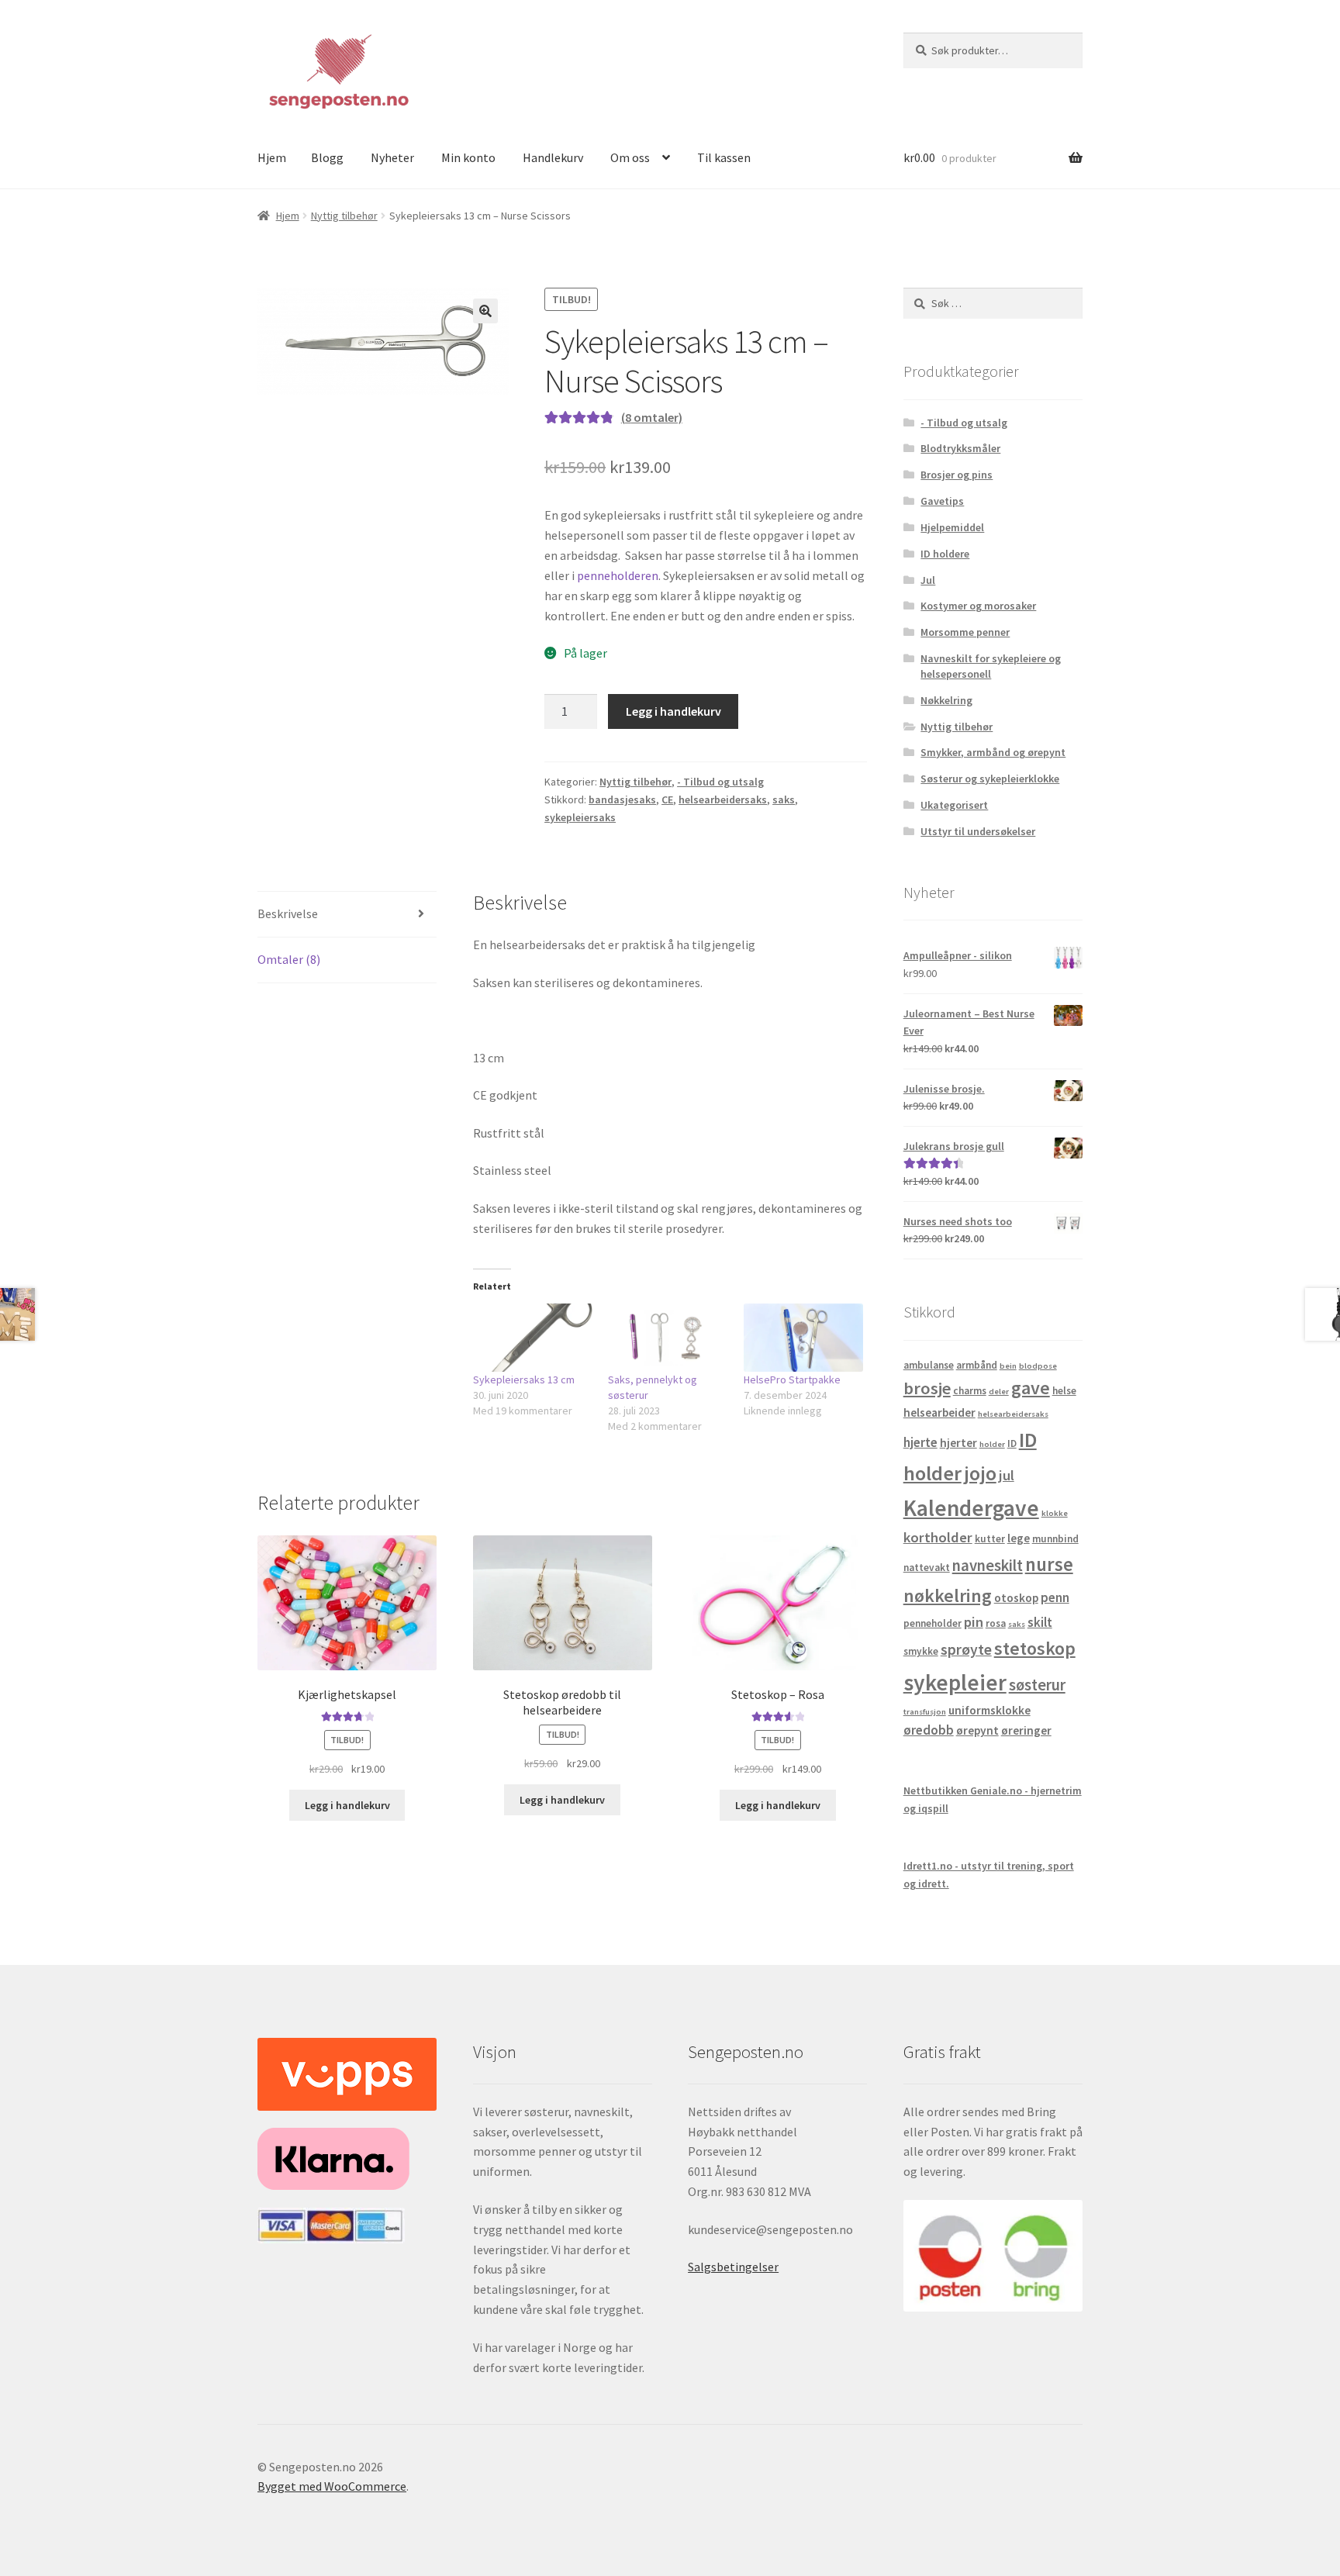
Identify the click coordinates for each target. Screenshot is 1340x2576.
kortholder (938, 1537)
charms (970, 1391)
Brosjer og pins (957, 475)
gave (1031, 1388)
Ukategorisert (954, 805)
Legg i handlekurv (673, 711)
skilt (1040, 1622)
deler (999, 1392)
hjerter (958, 1443)
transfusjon (925, 1712)
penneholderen (618, 575)
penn (1055, 1597)
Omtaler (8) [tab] (289, 959)
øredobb (929, 1730)
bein (1008, 1366)
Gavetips (942, 501)
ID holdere (945, 554)
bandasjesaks (622, 799)
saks (784, 799)
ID (1012, 1443)
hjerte (920, 1442)
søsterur (1037, 1685)
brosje (927, 1388)
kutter (990, 1539)
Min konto (468, 157)
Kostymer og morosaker (978, 606)
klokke (1055, 1513)
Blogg (327, 157)
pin (974, 1622)
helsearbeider (939, 1412)
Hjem (272, 157)
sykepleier (955, 1682)
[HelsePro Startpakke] (804, 1338)
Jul (928, 580)
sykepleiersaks (580, 817)
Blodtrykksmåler (960, 448)
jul (1007, 1475)
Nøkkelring (946, 700)
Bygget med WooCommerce (332, 2486)
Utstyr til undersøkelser (978, 831)
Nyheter (392, 157)
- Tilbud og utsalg (720, 782)
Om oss (630, 157)
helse (1064, 1391)
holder (992, 1444)
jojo (980, 1473)
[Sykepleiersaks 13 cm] (533, 1338)
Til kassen (724, 157)
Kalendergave (971, 1508)
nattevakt (927, 1568)
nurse (1049, 1564)
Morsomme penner (965, 632)
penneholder (932, 1623)
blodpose (1038, 1366)
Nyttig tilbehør (344, 216)
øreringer (1026, 1730)
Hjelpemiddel (952, 527)
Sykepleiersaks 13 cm (524, 1380)
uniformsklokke (989, 1710)
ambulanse (929, 1365)
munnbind (1055, 1539)
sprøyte (966, 1649)
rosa (996, 1623)
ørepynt (977, 1730)
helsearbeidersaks (723, 799)
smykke (921, 1651)
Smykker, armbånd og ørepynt (993, 752)
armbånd (977, 1365)
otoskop (1016, 1598)
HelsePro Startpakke (792, 1380)
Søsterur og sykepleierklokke (990, 779)
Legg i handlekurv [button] (347, 1805)
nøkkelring (948, 1595)
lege (1019, 1538)
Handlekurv (553, 157)
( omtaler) (652, 417)
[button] (485, 311)
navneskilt (988, 1566)
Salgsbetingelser (733, 2267)
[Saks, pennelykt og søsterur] (668, 1338)
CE (667, 799)
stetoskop (1035, 1648)
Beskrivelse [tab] (288, 913)
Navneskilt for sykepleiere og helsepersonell (991, 666)
